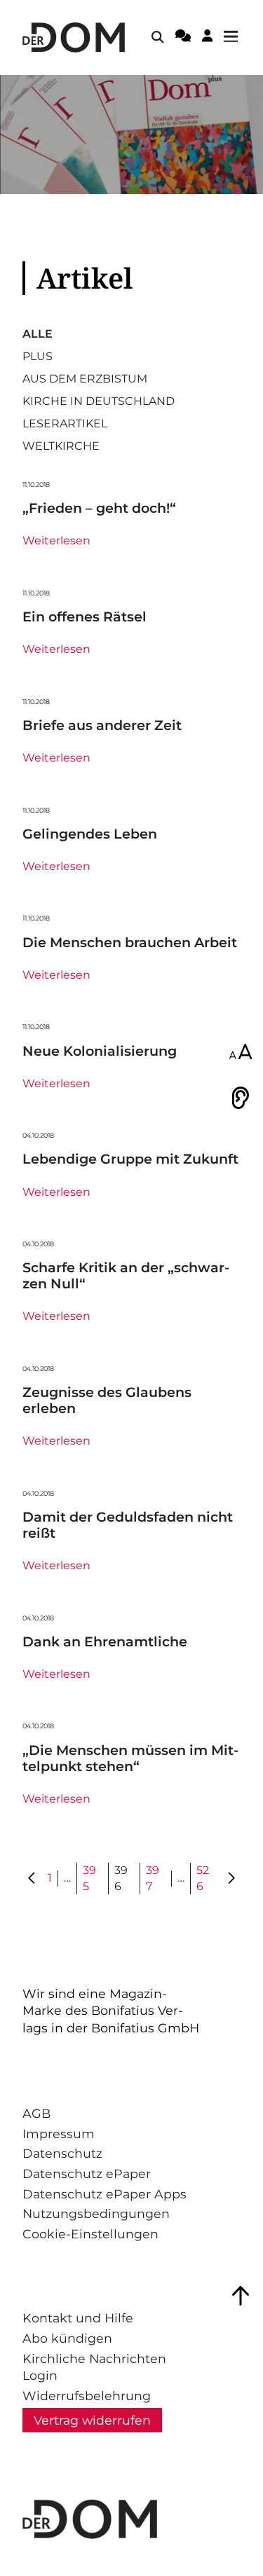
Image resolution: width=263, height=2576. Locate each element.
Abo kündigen (67, 2338)
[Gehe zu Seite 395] (32, 1879)
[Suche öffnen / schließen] (158, 37)
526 (203, 1878)
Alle (38, 334)
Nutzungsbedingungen (96, 2213)
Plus (38, 357)
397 (153, 1878)
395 (89, 1878)
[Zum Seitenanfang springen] (241, 2296)
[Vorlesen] (241, 1098)
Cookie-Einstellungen (90, 2234)
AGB (36, 2113)
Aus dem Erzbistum (85, 379)
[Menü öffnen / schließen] (235, 37)
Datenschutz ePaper (87, 2174)
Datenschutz (62, 2153)
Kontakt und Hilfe (78, 2318)
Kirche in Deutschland (99, 401)
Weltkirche (61, 446)
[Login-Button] (207, 38)
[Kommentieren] (183, 38)
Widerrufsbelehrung (87, 2396)
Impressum (59, 2134)
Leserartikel (65, 424)
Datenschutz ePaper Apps (104, 2194)
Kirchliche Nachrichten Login (94, 2367)
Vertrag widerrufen (92, 2420)
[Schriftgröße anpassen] (241, 1053)
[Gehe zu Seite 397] (231, 1879)
